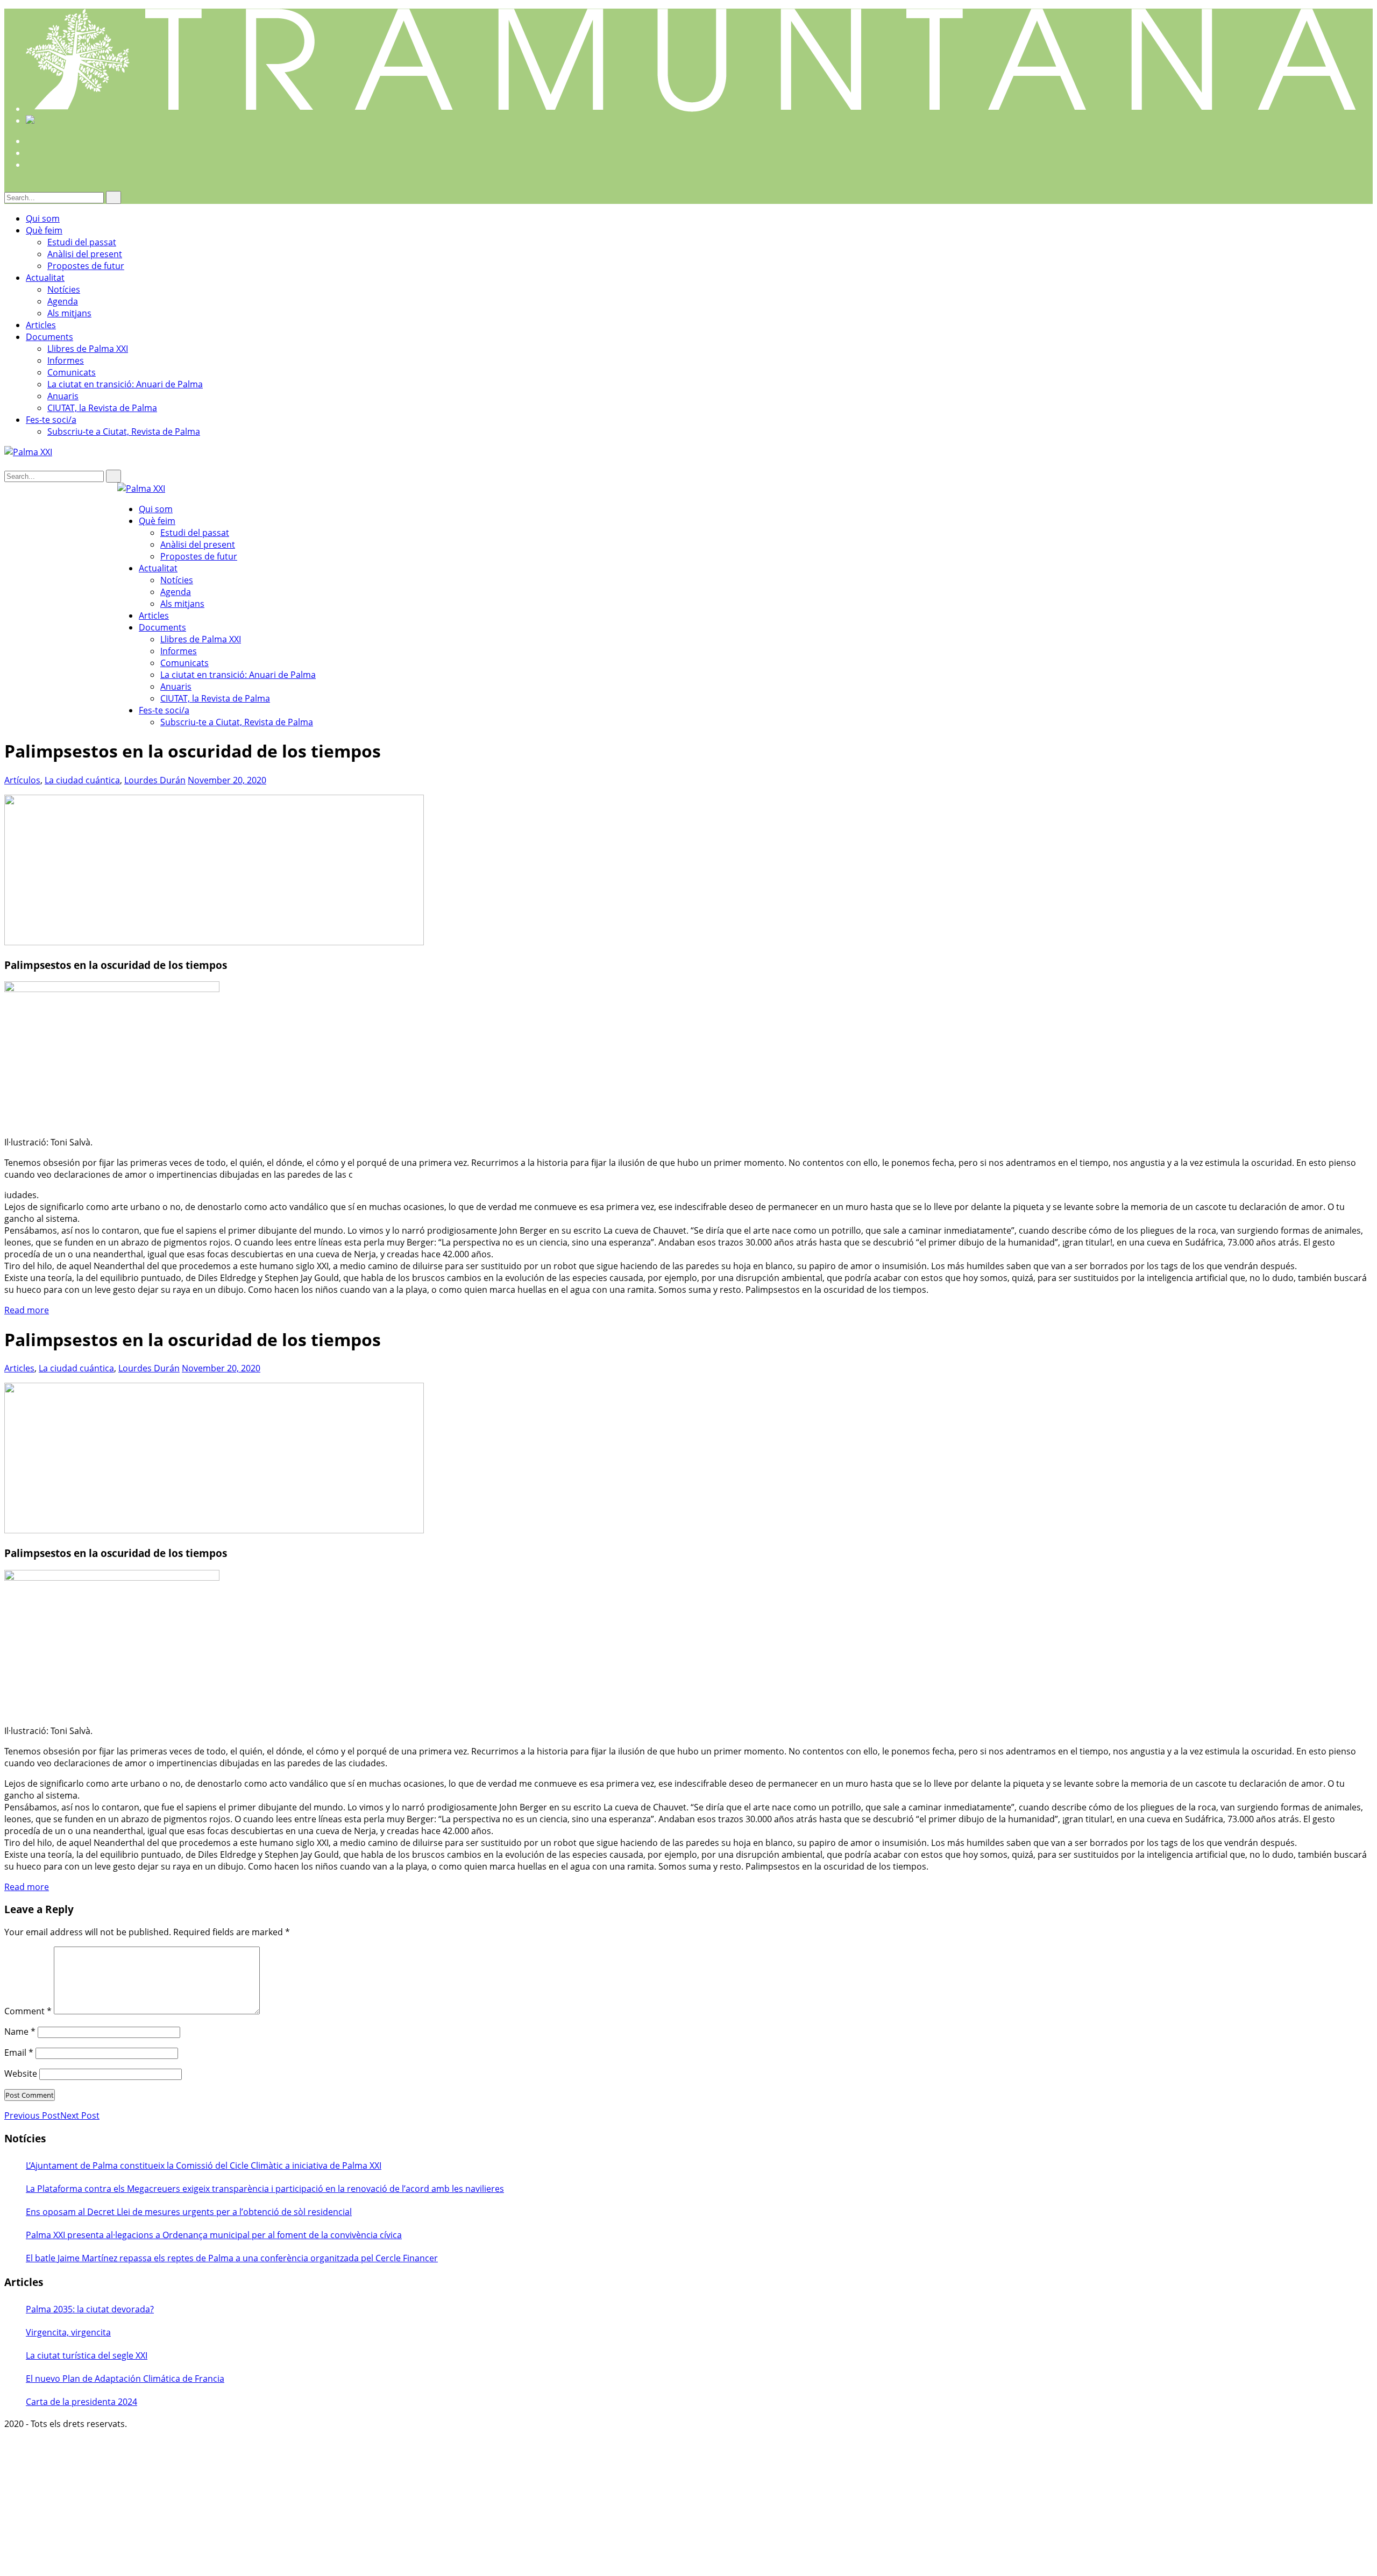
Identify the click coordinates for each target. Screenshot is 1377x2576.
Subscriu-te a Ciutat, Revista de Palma (124, 431)
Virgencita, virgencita (68, 2332)
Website (21, 2073)
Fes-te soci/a (51, 420)
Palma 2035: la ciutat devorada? (90, 2309)
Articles (41, 325)
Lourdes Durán (155, 780)
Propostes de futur (86, 266)
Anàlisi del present (85, 254)
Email (19, 2053)
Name (20, 2032)
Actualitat (45, 278)
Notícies (64, 289)
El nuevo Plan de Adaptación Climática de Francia (125, 2379)
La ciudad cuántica (82, 780)
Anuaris (63, 396)
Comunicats (72, 372)
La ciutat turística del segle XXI (87, 2355)
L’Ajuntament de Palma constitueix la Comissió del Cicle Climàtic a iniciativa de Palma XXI (204, 2165)
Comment (28, 2011)
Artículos (22, 780)
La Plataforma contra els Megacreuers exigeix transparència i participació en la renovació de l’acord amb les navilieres (265, 2189)
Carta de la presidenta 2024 (81, 2402)
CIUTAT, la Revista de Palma (102, 408)
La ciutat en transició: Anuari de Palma (125, 384)
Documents (49, 337)
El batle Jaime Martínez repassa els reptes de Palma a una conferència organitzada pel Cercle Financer (232, 2258)
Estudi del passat (82, 242)
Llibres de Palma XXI (88, 349)
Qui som (43, 218)
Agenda (63, 301)
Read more (27, 1310)
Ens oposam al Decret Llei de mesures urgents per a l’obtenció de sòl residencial (189, 2212)
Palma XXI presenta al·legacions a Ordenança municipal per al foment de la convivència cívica (214, 2235)
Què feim (44, 230)
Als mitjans (69, 313)
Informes (66, 360)
